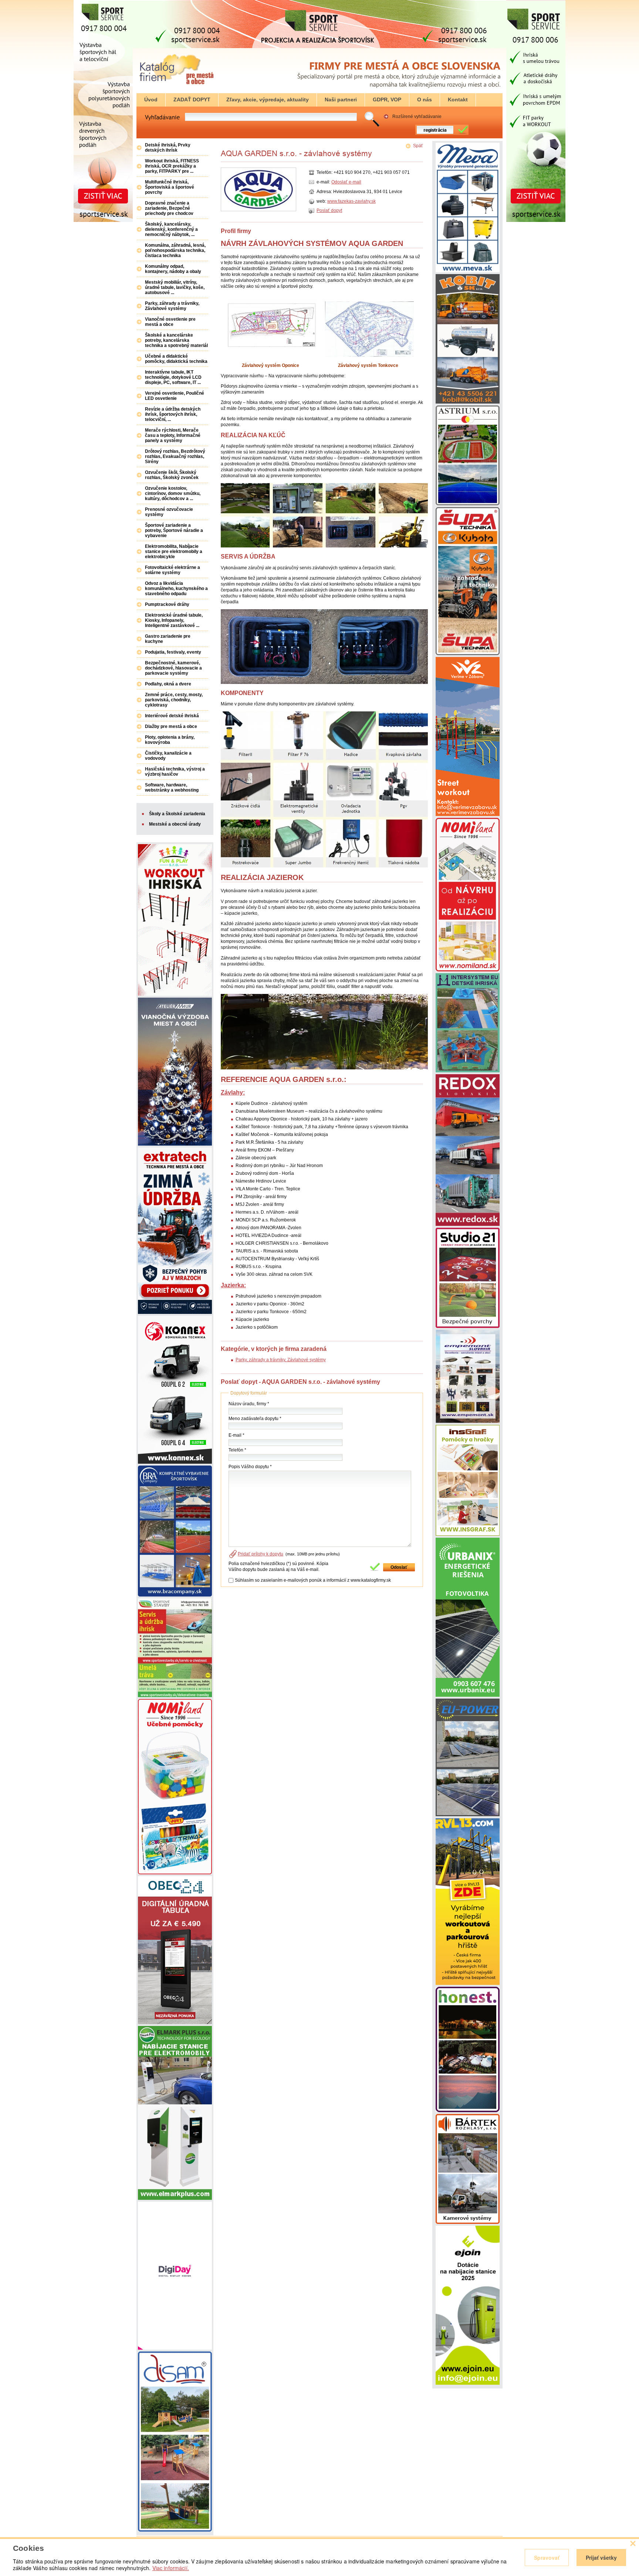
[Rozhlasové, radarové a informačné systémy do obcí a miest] (468, 2222)
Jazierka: (233, 1285)
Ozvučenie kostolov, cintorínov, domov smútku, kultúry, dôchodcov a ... (173, 493)
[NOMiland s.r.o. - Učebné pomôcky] (175, 1873)
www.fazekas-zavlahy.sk (351, 201)
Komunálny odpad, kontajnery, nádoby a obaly (173, 269)
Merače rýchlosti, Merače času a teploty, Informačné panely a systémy (173, 435)
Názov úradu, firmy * (249, 1404)
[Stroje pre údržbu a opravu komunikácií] (468, 402)
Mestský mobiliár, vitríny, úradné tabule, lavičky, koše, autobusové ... (175, 287)
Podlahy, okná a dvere (168, 684)
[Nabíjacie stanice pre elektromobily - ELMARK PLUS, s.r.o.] (175, 2198)
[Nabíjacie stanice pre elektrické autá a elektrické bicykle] (468, 2383)
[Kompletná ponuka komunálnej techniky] (175, 1462)
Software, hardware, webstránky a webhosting (172, 788)
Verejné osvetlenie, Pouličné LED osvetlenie (175, 396)
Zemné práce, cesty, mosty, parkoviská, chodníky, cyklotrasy (174, 700)
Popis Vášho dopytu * (250, 1467)
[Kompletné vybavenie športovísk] (175, 1595)
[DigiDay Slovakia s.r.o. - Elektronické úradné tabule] (175, 2348)
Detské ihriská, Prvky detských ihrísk (168, 148)
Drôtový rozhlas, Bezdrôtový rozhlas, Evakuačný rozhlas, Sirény (175, 456)
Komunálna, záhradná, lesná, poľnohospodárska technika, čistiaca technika (175, 250)
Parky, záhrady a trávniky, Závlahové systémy (281, 1360)
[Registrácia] (440, 134)
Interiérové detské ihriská (172, 716)
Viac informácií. (171, 2568)
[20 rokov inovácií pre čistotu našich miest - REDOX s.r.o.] (468, 1224)
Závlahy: (233, 1093)
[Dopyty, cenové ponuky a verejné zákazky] (176, 85)
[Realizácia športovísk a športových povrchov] (468, 504)
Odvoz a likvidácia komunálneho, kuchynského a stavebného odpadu (176, 589)
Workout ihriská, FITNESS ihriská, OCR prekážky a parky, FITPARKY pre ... (172, 166)
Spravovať (547, 2558)
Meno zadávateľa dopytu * (255, 1419)
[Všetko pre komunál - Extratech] (175, 1312)
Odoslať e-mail (346, 182)
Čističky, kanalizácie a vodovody (168, 756)
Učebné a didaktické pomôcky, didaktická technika (176, 359)
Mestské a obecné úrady (175, 824)
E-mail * (236, 1435)
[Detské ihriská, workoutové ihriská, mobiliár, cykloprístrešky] (468, 1326)
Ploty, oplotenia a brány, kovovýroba (170, 740)
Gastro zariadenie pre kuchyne (168, 639)
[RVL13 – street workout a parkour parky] (468, 1983)
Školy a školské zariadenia (177, 814)
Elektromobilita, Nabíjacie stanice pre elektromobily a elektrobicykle (174, 552)
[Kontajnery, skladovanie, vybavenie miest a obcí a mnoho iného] (468, 271)
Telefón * (237, 1450)
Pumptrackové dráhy (167, 604)
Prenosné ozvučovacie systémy (169, 512)
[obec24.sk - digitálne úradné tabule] (175, 2023)
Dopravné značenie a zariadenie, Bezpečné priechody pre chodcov (169, 208)
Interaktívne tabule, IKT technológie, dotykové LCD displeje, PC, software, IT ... (173, 377)
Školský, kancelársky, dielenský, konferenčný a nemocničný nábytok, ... (171, 229)
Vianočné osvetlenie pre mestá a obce (170, 322)
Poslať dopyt (329, 210)
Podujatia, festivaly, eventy (173, 652)
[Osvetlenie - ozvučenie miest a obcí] (468, 1422)
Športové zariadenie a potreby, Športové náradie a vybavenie (174, 530)
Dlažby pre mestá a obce (171, 726)
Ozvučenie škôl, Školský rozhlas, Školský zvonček (172, 475)
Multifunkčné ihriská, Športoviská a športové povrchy (170, 187)
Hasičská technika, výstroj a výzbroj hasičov (175, 772)
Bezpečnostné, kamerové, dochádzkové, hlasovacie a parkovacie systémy (173, 668)
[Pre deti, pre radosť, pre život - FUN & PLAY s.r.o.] (175, 994)
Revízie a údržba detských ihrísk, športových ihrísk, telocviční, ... (173, 414)
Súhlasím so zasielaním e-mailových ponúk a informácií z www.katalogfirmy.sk (313, 1580)
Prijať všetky (601, 2558)
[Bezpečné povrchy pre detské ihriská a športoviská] (175, 1696)
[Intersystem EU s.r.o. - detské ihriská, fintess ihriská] (468, 1071)
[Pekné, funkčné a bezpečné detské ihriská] (175, 2530)
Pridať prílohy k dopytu (261, 1554)
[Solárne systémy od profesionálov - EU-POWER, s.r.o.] (468, 1815)
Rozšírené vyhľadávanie (417, 117)
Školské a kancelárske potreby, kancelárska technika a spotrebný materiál (176, 340)
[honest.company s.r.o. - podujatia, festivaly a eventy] (468, 2111)
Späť (418, 146)
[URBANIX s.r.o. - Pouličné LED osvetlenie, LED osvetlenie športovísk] (468, 1695)
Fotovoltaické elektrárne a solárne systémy (173, 570)
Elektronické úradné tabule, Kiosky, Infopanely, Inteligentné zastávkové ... (174, 620)
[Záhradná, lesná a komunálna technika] (468, 654)
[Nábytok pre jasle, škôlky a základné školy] (468, 970)
